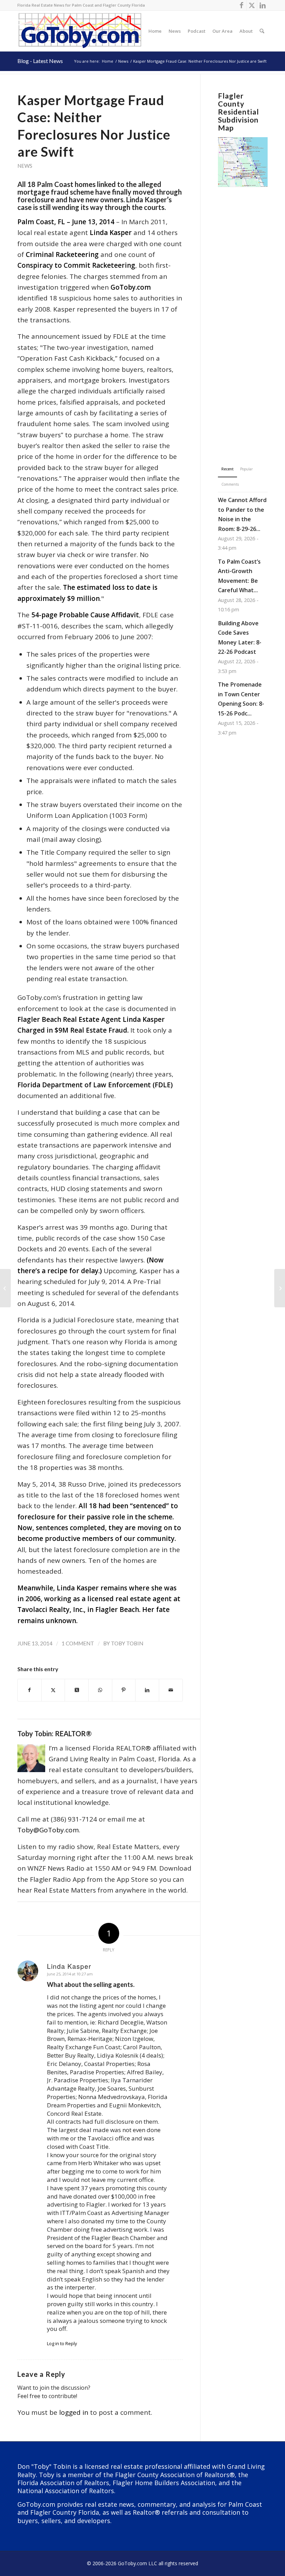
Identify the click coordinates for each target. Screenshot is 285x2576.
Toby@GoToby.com (48, 1830)
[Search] (262, 31)
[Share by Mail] (171, 1690)
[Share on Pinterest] (124, 1690)
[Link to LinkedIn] (262, 5)
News (25, 166)
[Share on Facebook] (30, 1690)
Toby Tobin (127, 1643)
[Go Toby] (81, 31)
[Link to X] (252, 5)
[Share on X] (53, 1690)
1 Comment (78, 1643)
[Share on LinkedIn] (147, 1690)
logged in (74, 2412)
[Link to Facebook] (241, 5)
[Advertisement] (243, 315)
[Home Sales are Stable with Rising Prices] (5, 1288)
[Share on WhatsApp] (100, 1690)
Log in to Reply (62, 2343)
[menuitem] (155, 31)
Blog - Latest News (40, 61)
